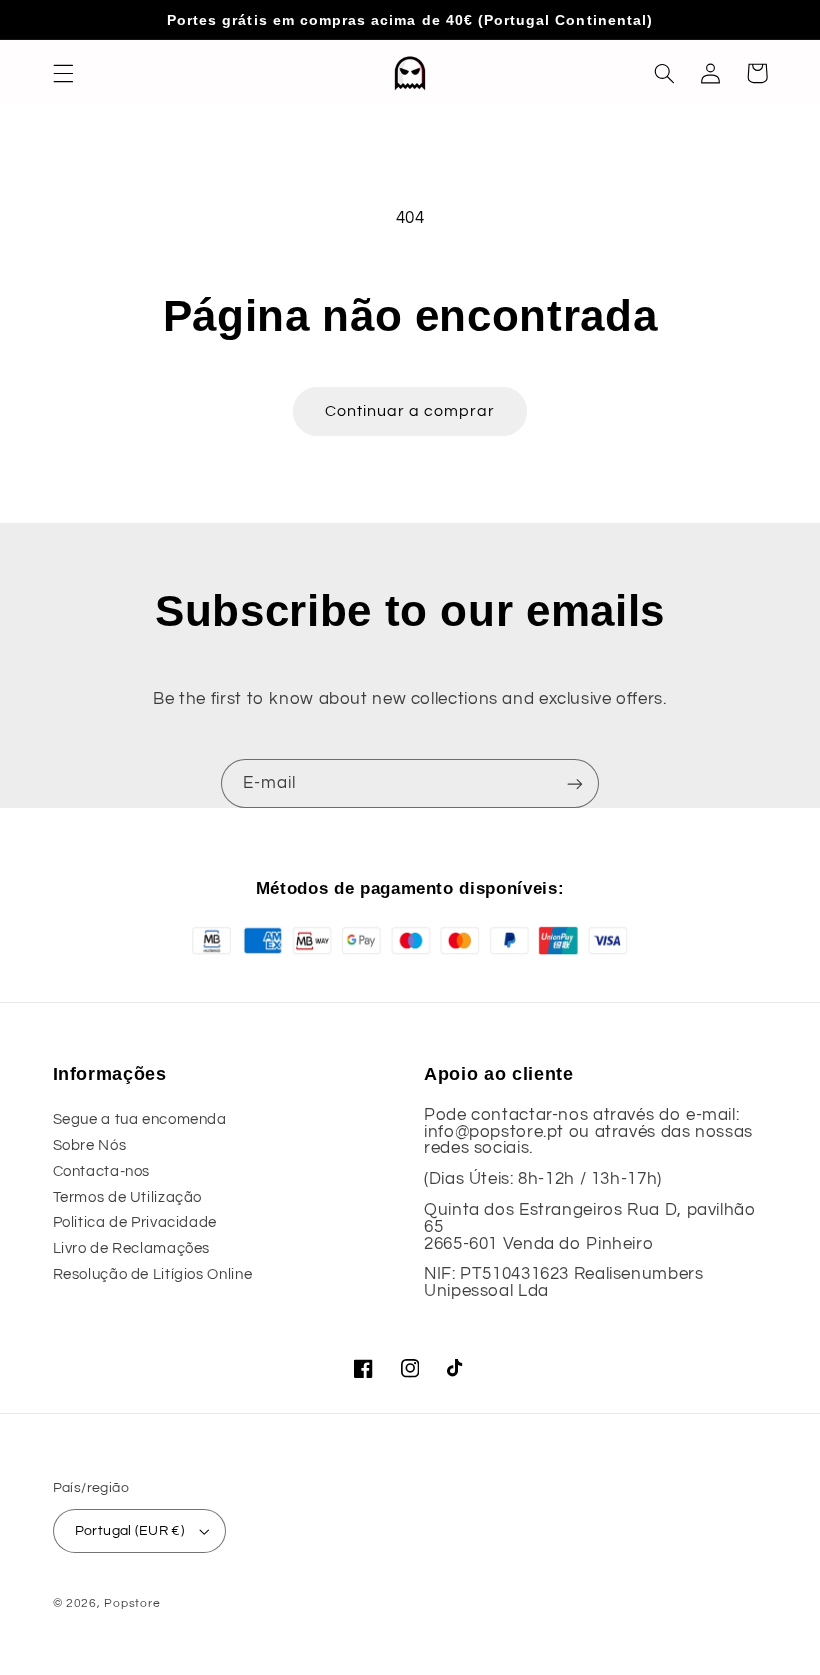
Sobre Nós (90, 1145)
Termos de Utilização (128, 1197)
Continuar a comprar (410, 411)
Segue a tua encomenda (140, 1119)
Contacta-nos (102, 1171)
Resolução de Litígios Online (153, 1274)
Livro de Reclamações (132, 1248)
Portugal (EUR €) (130, 1531)
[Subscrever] (575, 783)
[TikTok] (456, 1369)
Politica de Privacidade (135, 1222)
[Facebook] (364, 1369)
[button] (63, 73)
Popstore (132, 1603)
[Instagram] (410, 1369)
